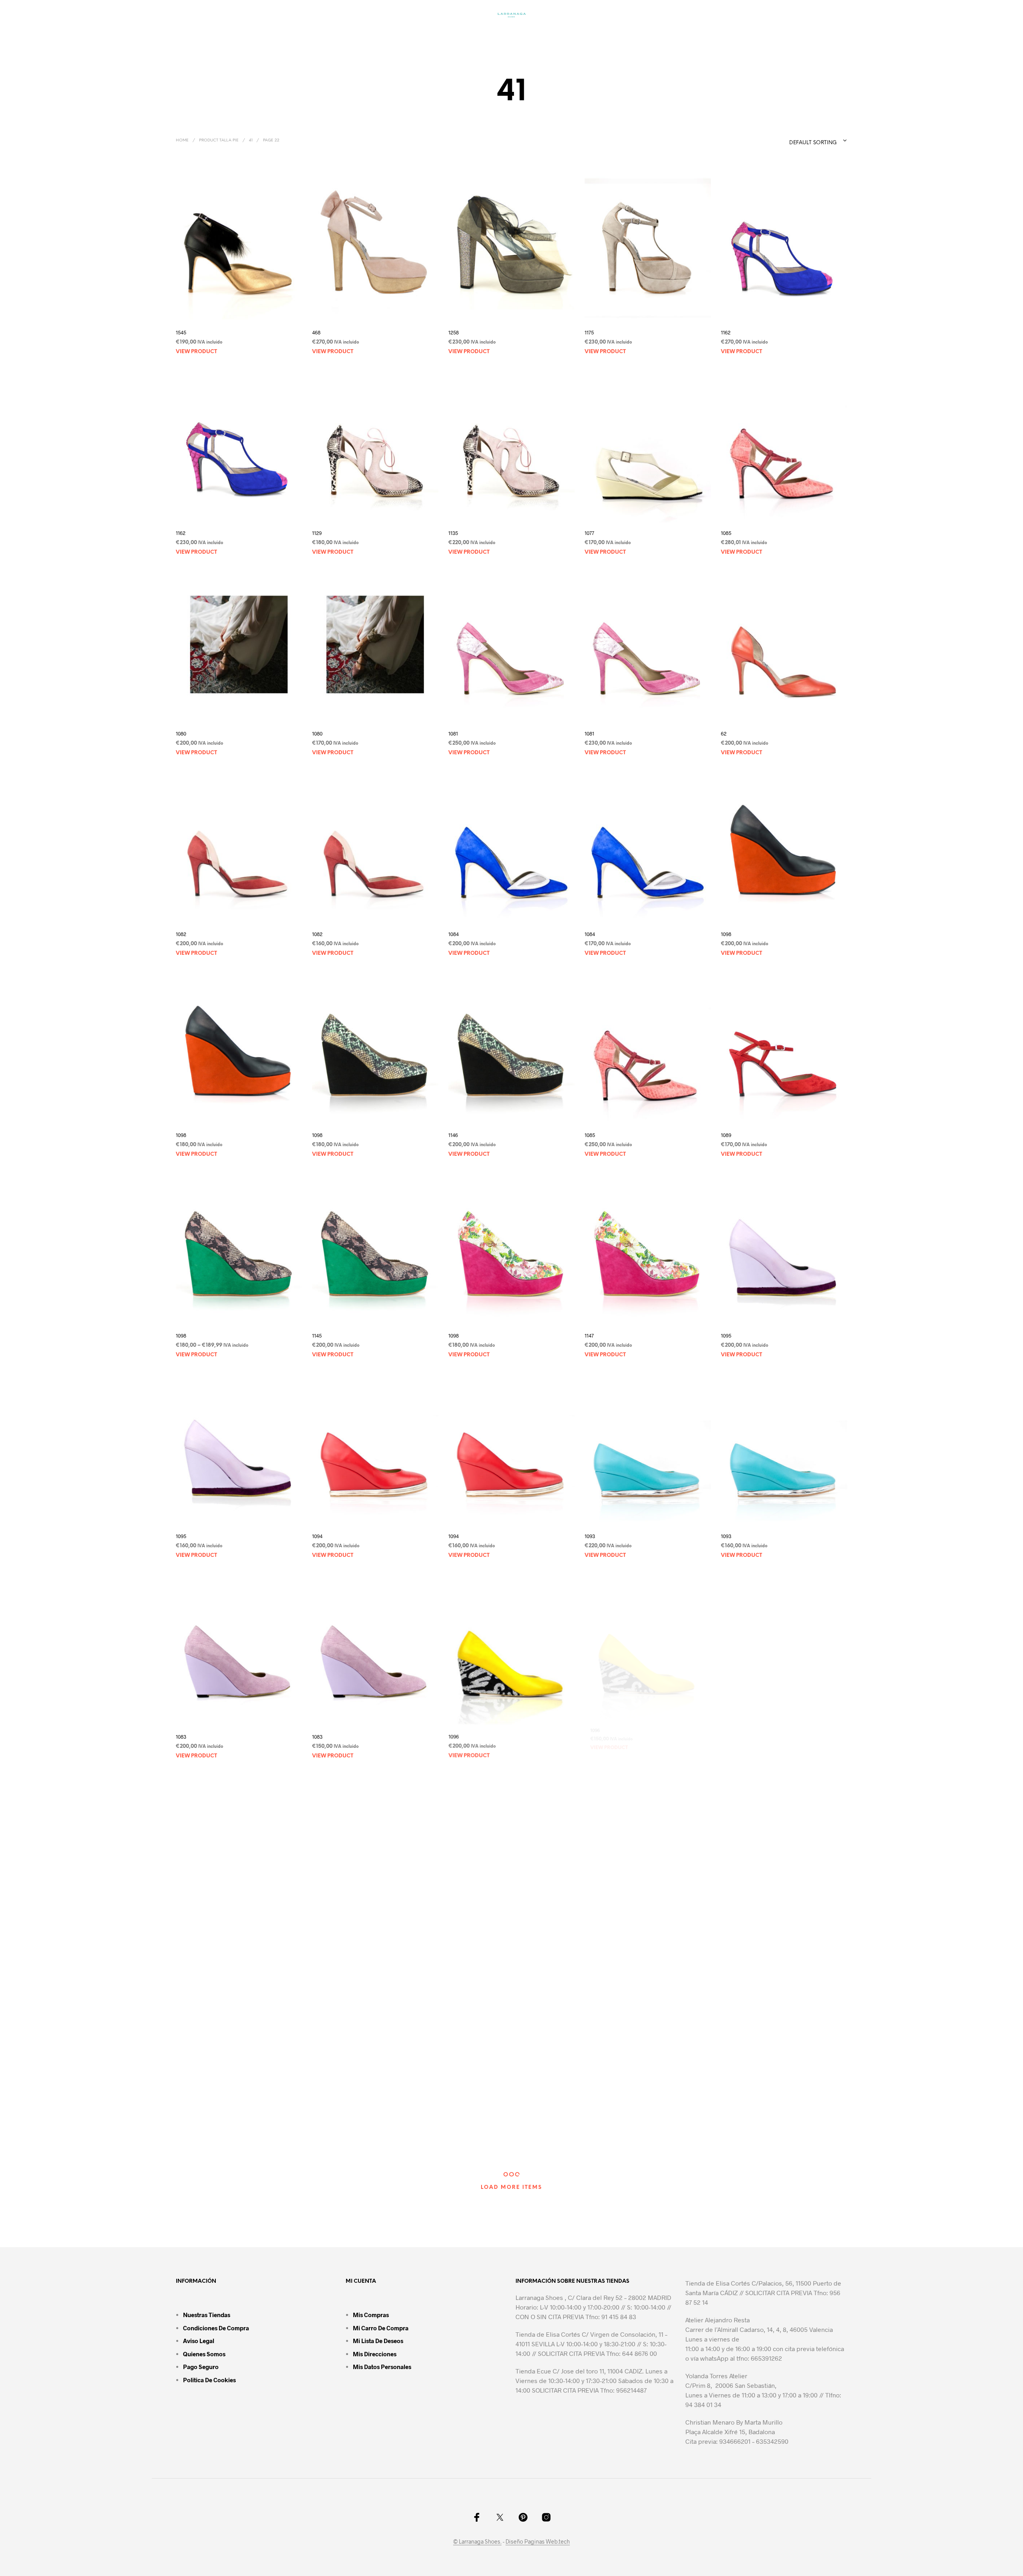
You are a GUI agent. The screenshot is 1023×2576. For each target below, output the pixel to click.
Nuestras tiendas (207, 2315)
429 (453, 1937)
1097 (726, 1737)
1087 (181, 2138)
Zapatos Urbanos (515, 34)
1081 (453, 733)
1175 (589, 332)
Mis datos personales (382, 2367)
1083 (181, 1737)
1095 (726, 1336)
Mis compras (371, 2315)
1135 (453, 533)
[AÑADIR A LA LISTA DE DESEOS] (239, 315)
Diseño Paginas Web (532, 2542)
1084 (454, 934)
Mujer (361, 34)
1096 (454, 1737)
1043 (590, 1937)
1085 (726, 533)
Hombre (449, 34)
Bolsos (403, 34)
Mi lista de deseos (378, 2341)
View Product (196, 352)
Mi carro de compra (381, 2328)
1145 (317, 1336)
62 (724, 733)
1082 (181, 934)
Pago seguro (201, 2367)
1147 (589, 1336)
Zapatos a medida (305, 34)
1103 (453, 2138)
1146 (453, 1135)
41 (251, 140)
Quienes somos (204, 2354)
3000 (726, 1937)
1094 (317, 1536)
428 (316, 1937)
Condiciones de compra (216, 2328)
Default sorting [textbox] (813, 143)
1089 (726, 1135)
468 (316, 332)
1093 (590, 1536)
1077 (589, 533)
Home (182, 140)
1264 (726, 2138)
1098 (726, 934)
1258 (454, 332)
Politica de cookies (209, 2380)
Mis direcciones (375, 2354)
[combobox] (802, 141)
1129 (317, 533)
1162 (726, 332)
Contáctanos (648, 34)
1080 (181, 733)
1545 (181, 332)
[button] (701, 33)
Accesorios (582, 34)
